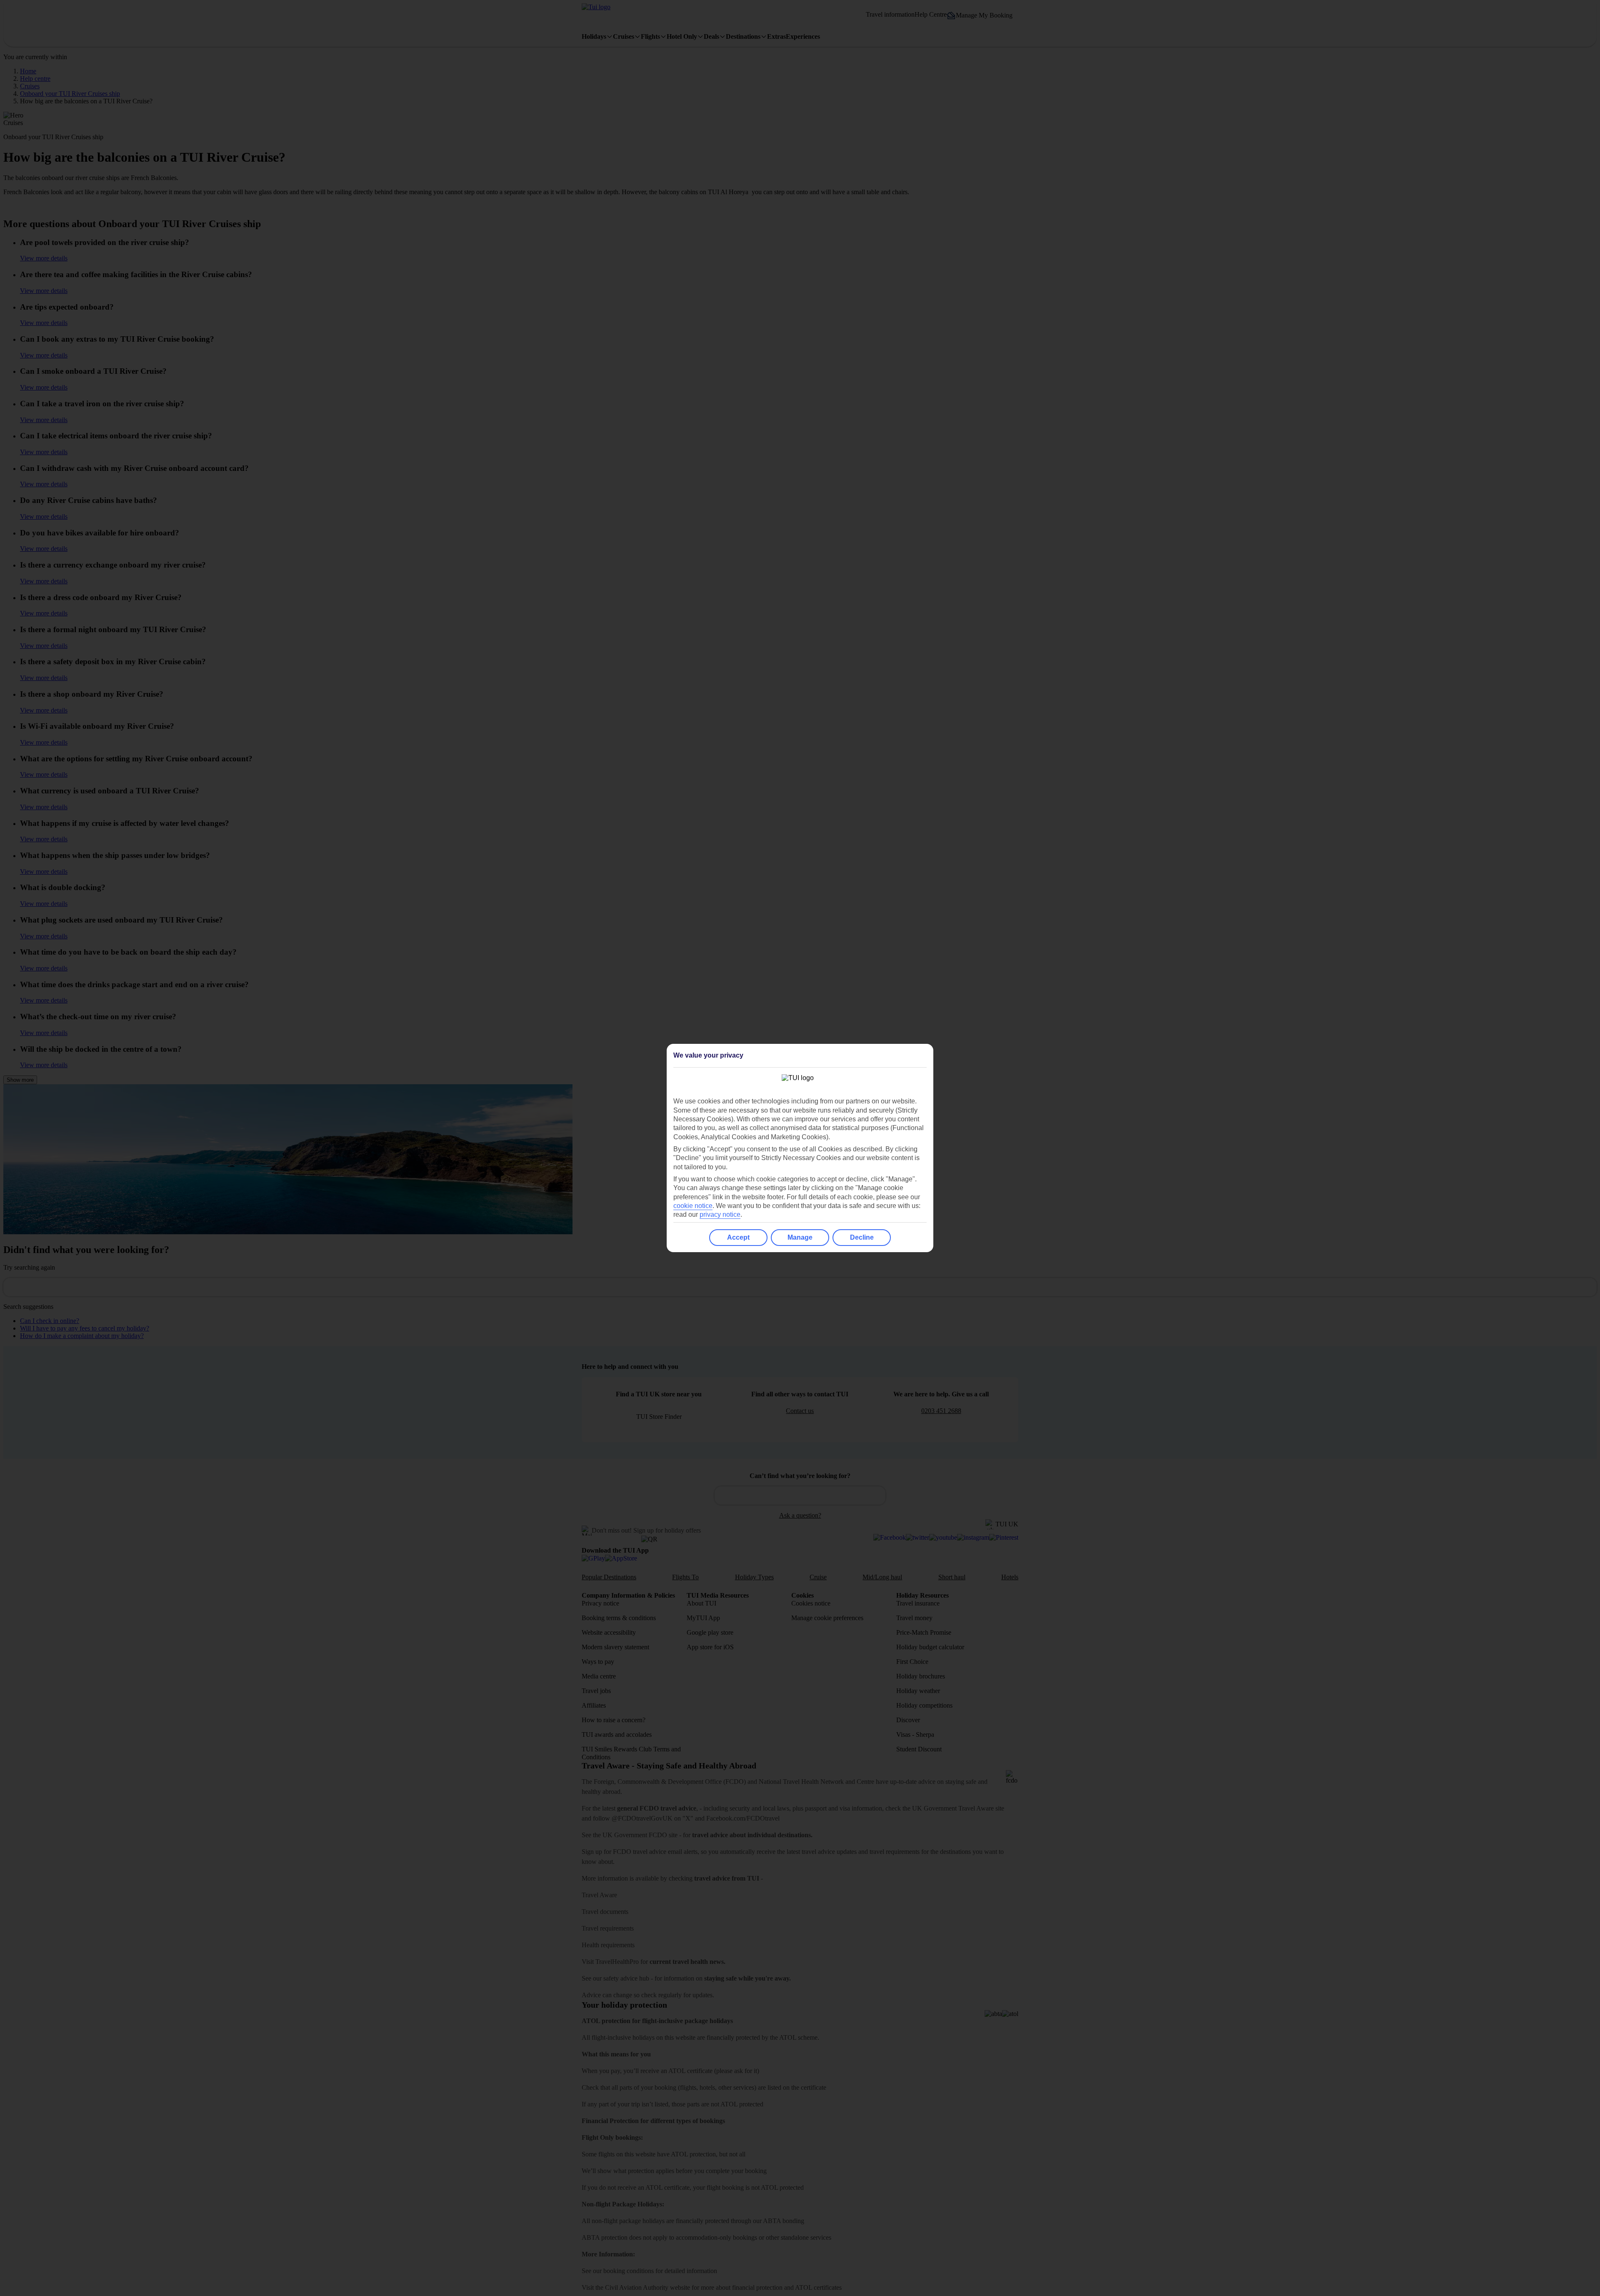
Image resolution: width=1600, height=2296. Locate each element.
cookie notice (693, 1206)
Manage (800, 1237)
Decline (862, 1237)
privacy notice (720, 1214)
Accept (738, 1237)
